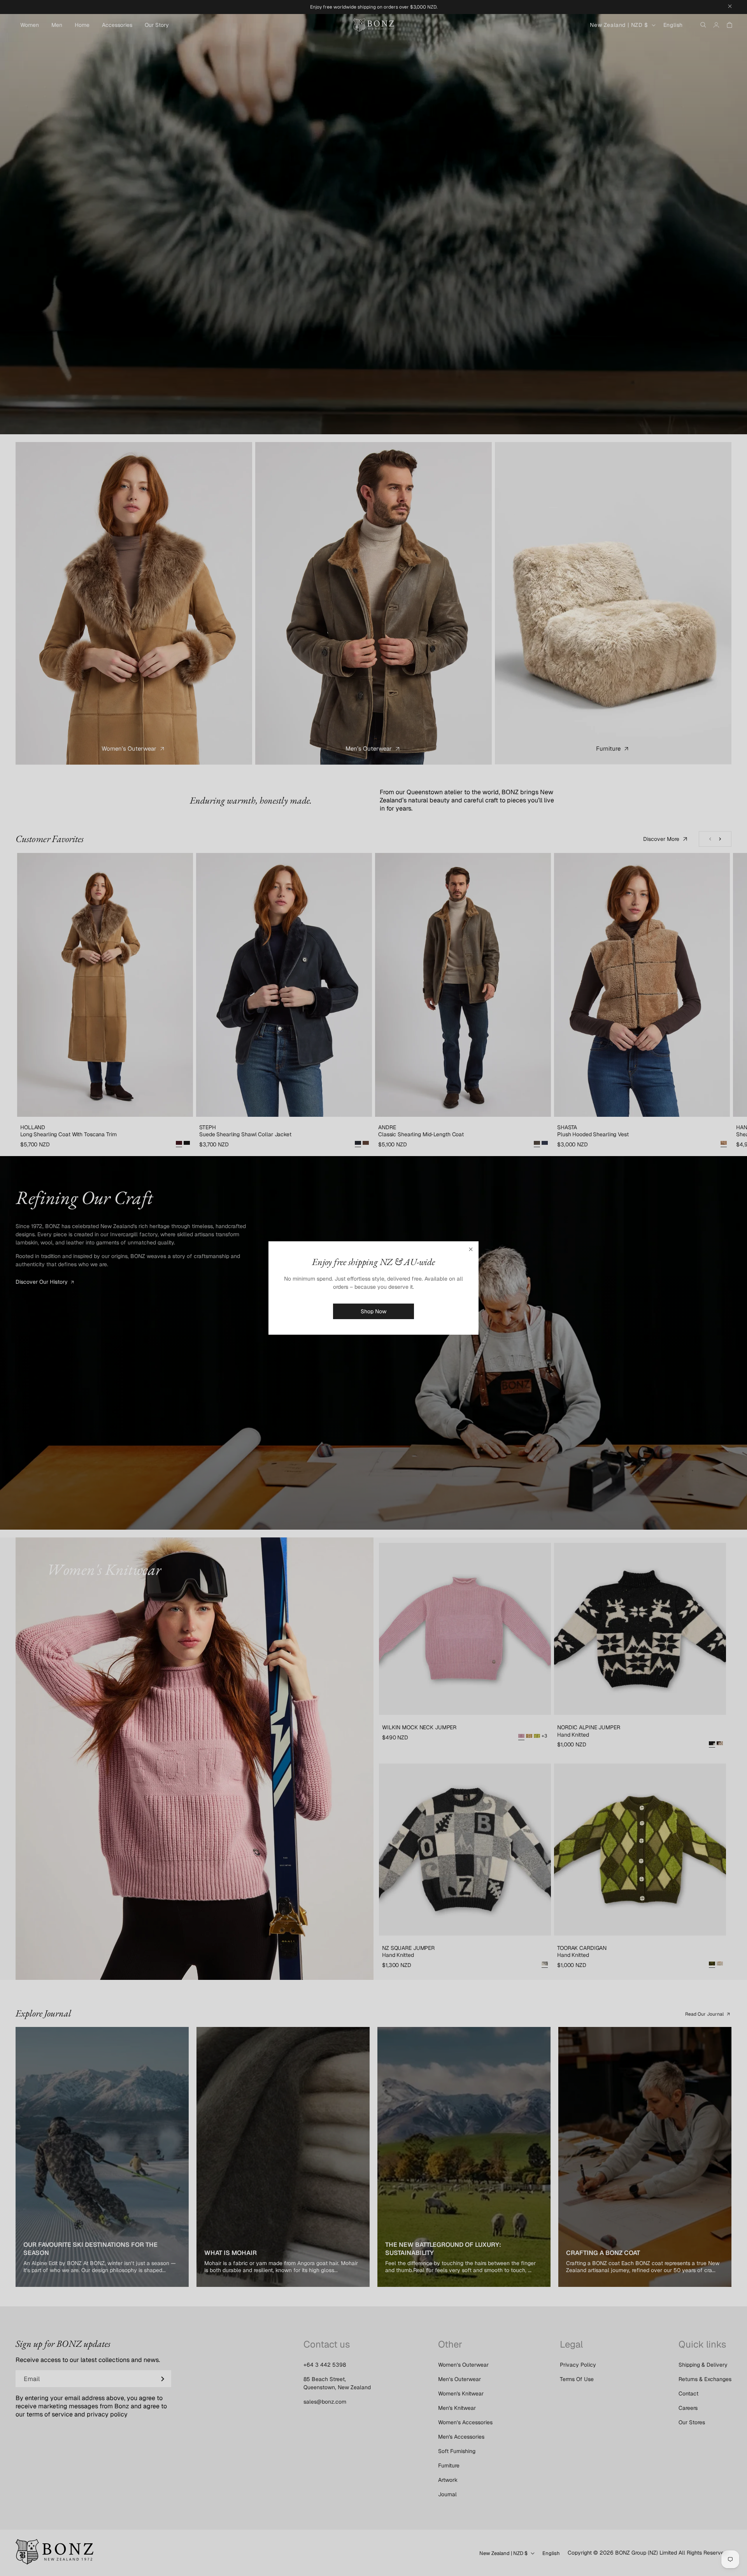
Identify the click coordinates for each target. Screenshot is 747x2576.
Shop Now (373, 1311)
